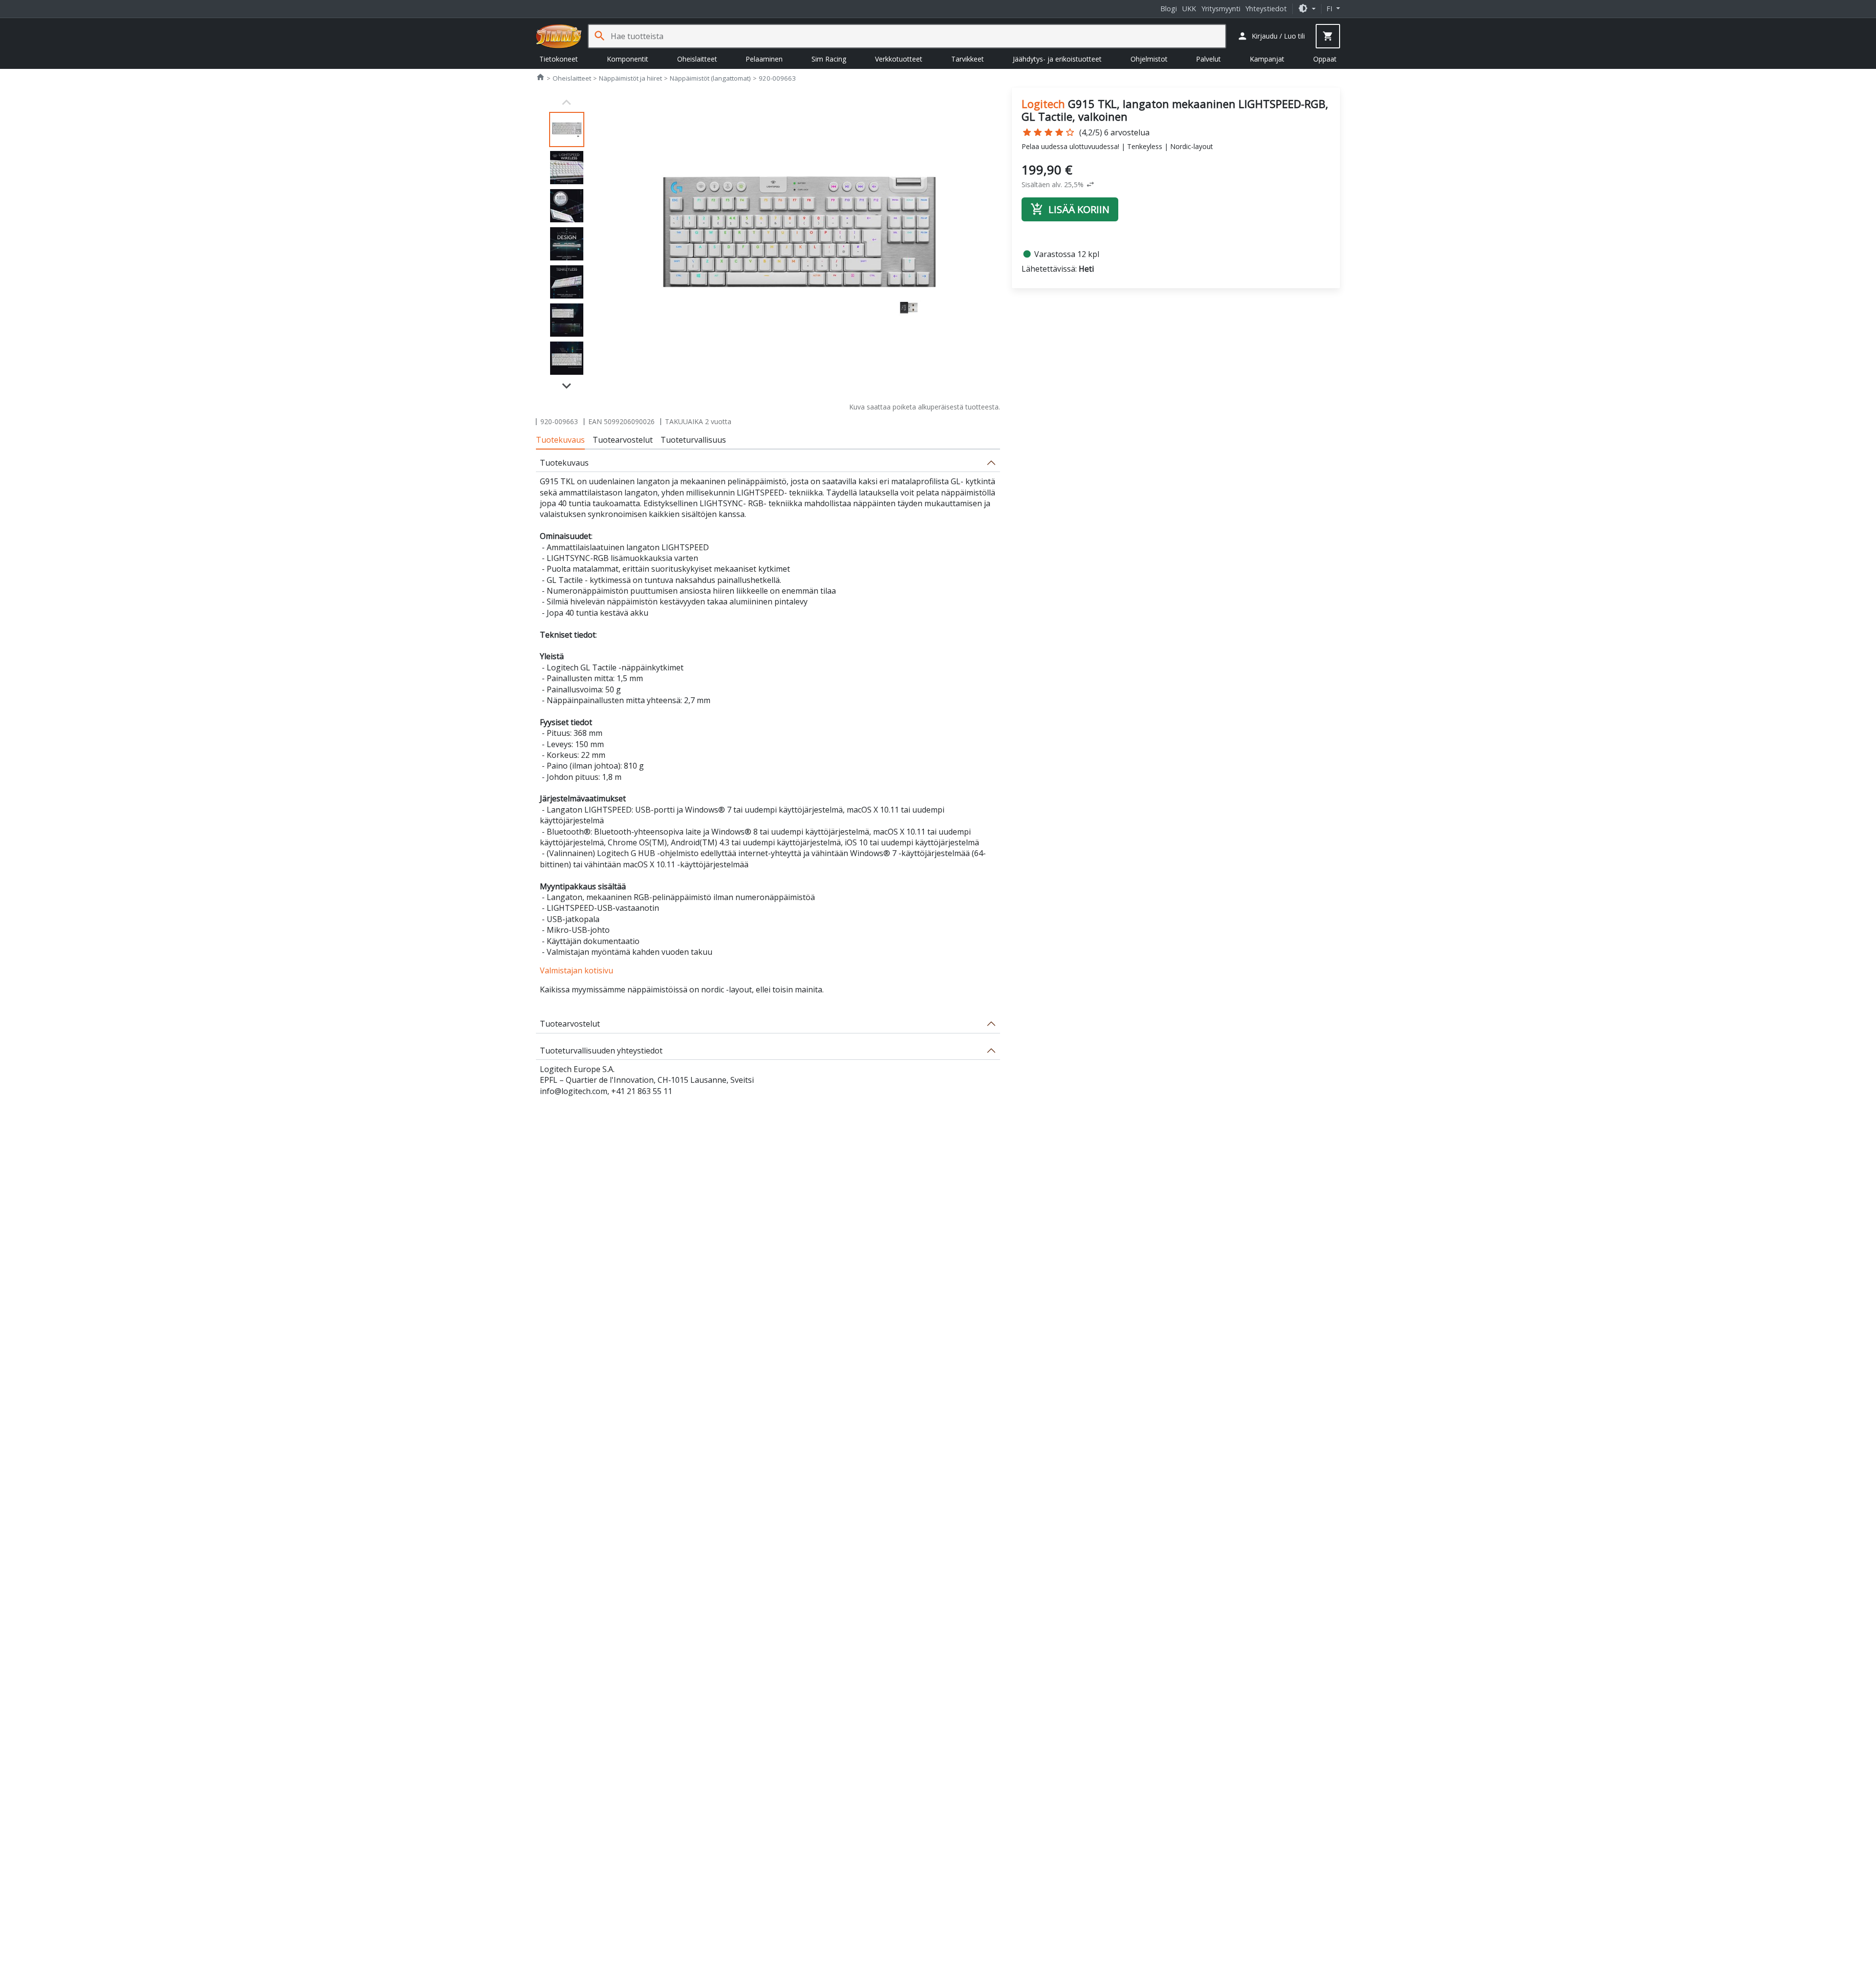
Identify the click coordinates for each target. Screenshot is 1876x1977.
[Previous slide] (567, 103)
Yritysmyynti (1221, 9)
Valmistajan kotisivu (576, 970)
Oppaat (1325, 59)
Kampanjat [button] (1267, 59)
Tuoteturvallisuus (693, 440)
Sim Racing (829, 59)
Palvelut (1208, 59)
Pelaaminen (764, 59)
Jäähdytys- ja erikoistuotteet (1057, 59)
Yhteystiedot (1266, 9)
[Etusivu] (559, 36)
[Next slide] (567, 385)
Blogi (1169, 9)
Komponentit (628, 59)
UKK (1189, 9)
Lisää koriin (1070, 209)
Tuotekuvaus (560, 440)
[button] (1307, 9)
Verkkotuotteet (899, 59)
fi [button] (1330, 9)
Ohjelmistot (1149, 59)
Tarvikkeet (968, 59)
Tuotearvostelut (623, 440)
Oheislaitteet (697, 59)
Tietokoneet (559, 59)
